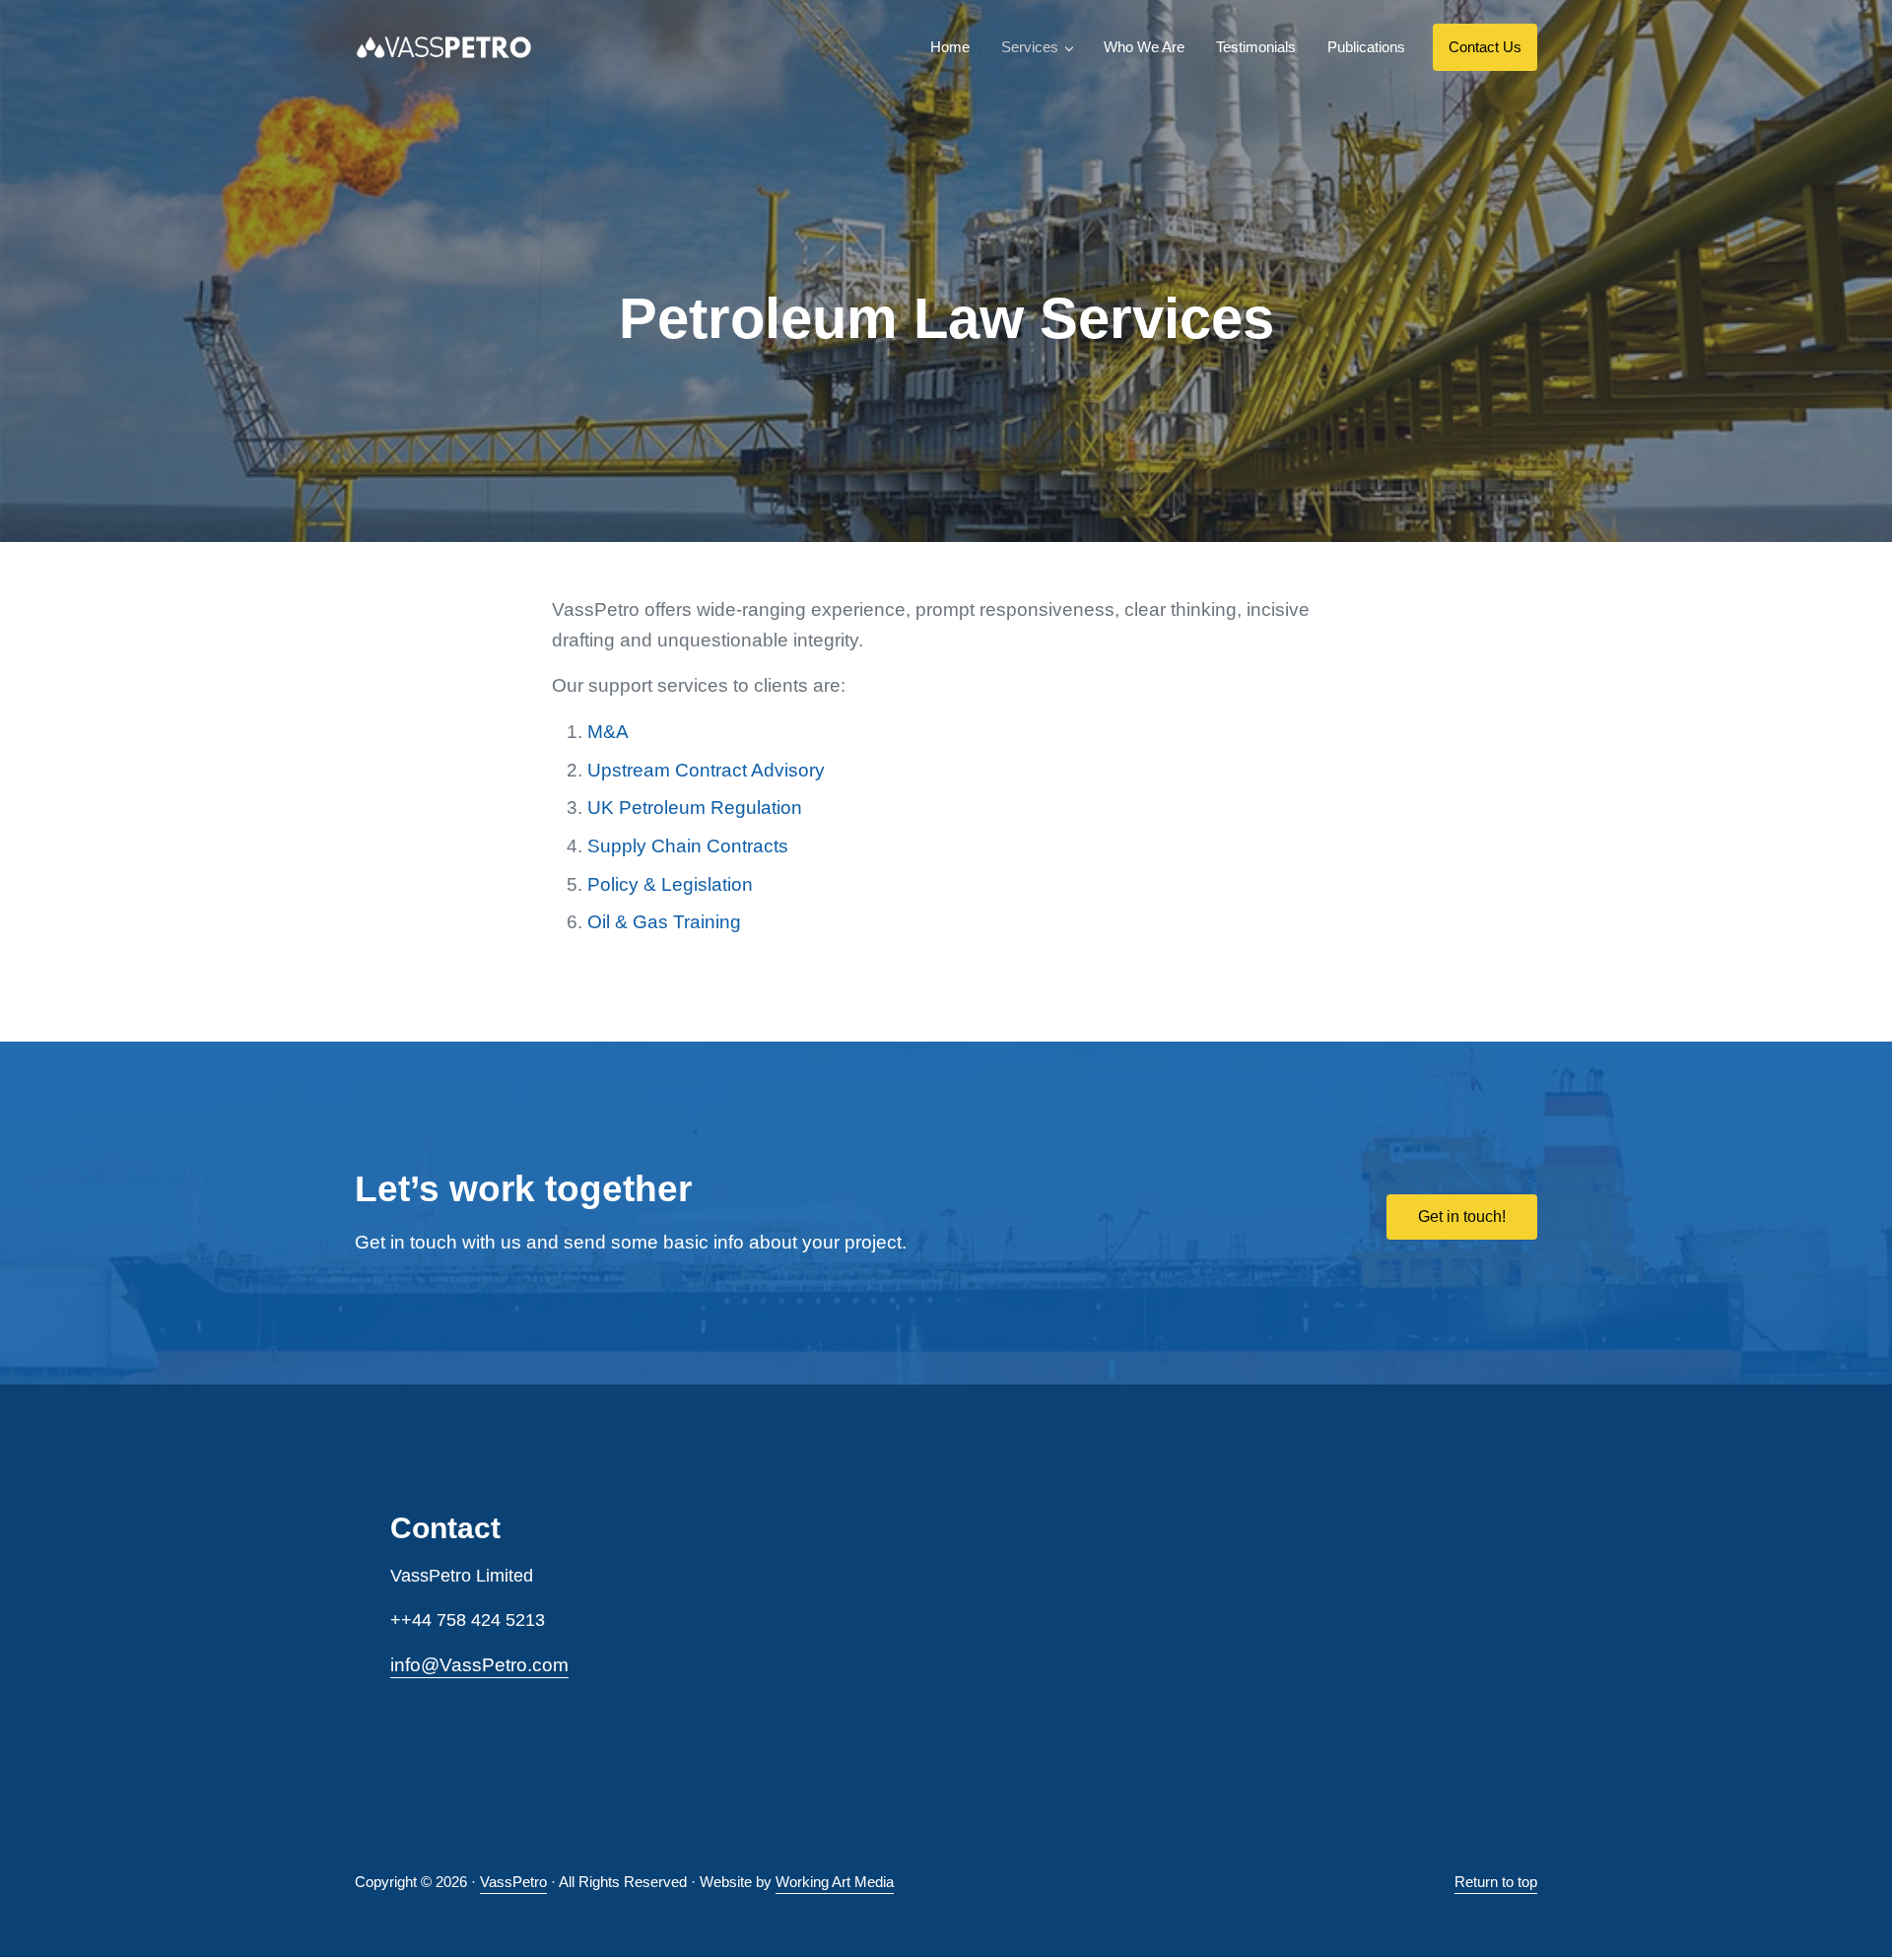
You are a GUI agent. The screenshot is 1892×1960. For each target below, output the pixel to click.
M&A (608, 732)
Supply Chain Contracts (688, 846)
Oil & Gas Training (664, 922)
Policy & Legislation (670, 884)
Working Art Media (835, 1882)
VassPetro (513, 1882)
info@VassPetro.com (479, 1665)
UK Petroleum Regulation (695, 808)
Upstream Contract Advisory (706, 770)
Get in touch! (1462, 1217)
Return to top (1496, 1882)
